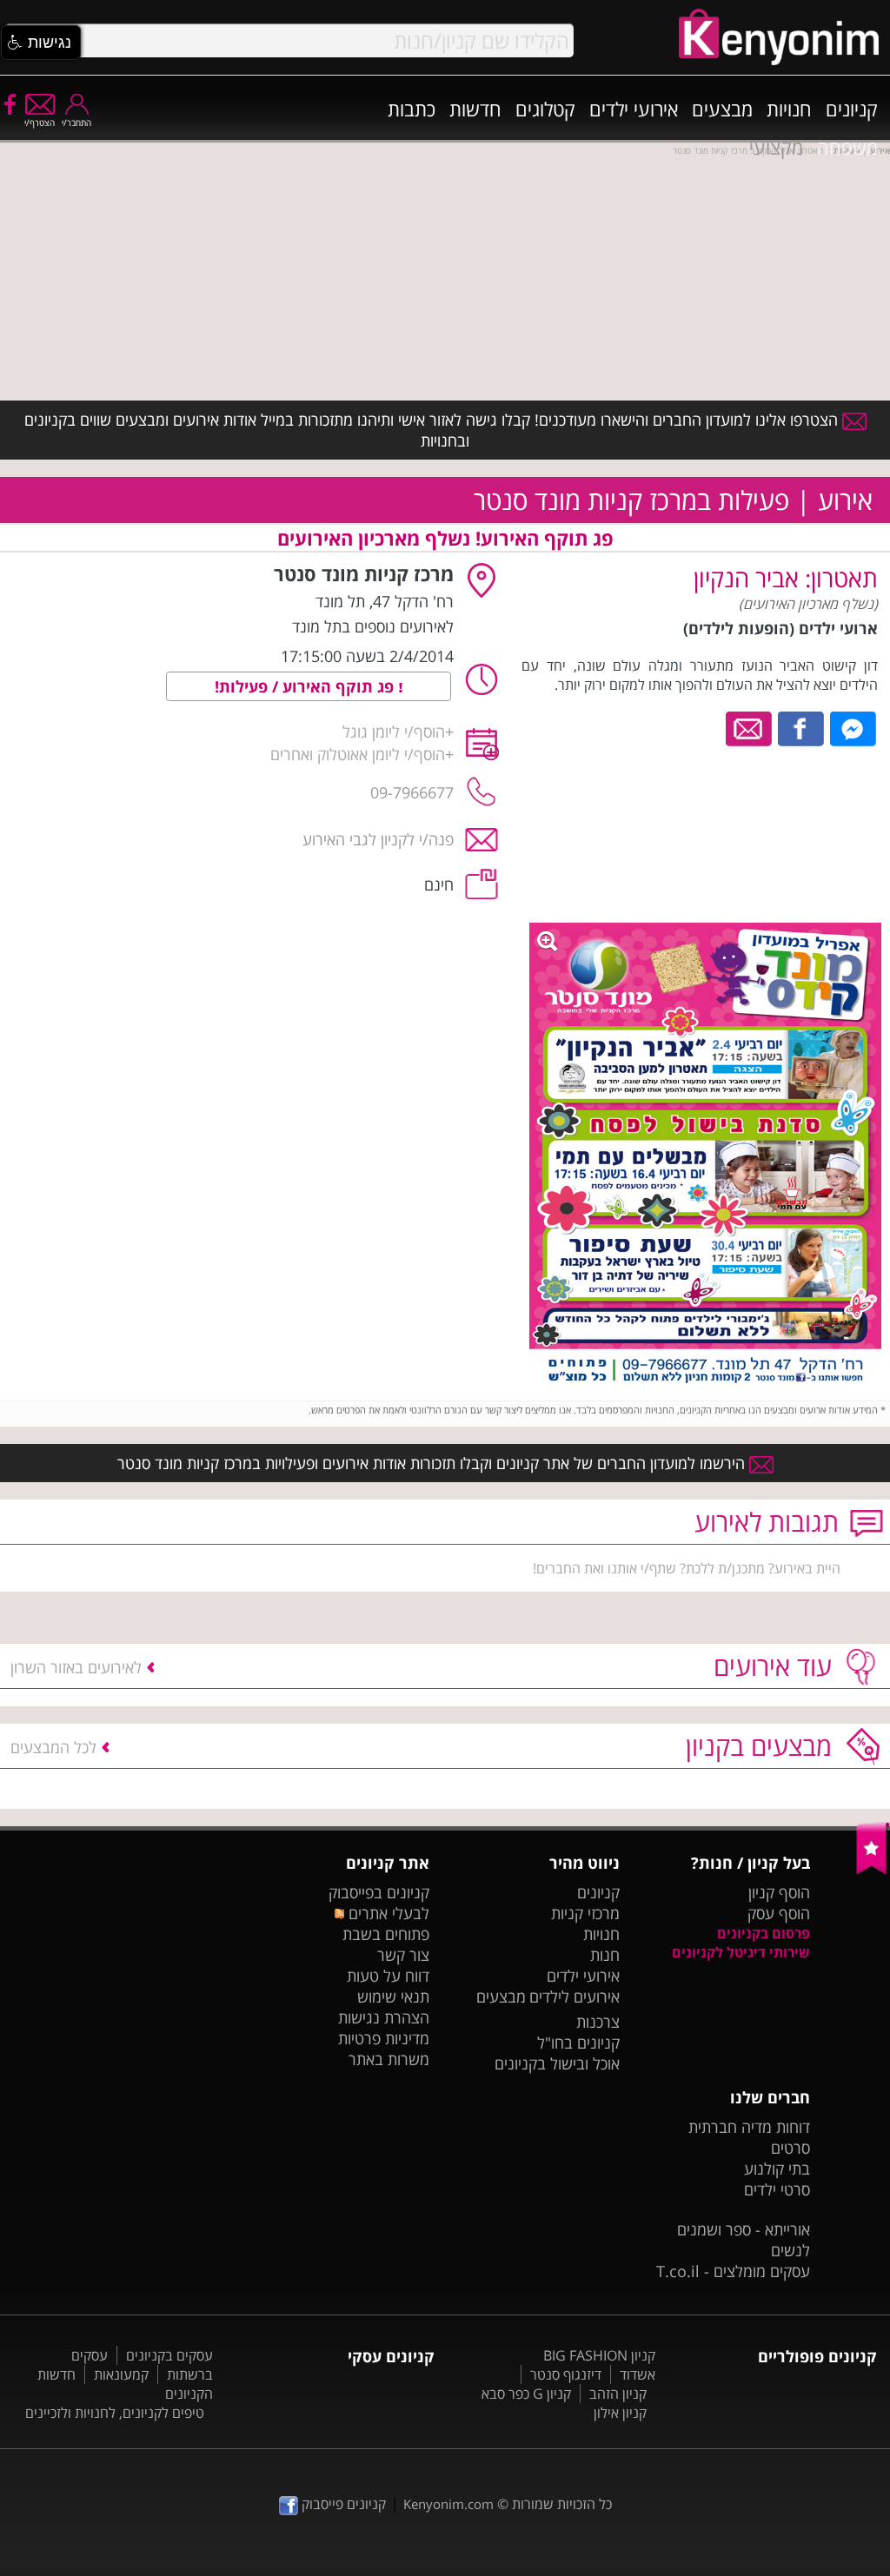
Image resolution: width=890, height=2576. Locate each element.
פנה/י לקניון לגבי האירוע (378, 839)
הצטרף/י (40, 123)
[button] (41, 43)
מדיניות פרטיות (384, 2038)
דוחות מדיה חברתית (749, 2127)
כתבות (412, 109)
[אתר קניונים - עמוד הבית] (873, 1871)
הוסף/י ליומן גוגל (394, 732)
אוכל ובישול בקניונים (557, 2063)
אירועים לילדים (575, 1997)
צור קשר (403, 1955)
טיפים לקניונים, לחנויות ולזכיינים (115, 2413)
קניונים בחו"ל (578, 2043)
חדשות (475, 109)
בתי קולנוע (777, 2169)
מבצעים (722, 109)
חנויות (789, 109)
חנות (605, 1955)
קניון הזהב (618, 2394)
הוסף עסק (779, 1913)
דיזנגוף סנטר (566, 2374)
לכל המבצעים (53, 1747)
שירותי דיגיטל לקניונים (741, 1952)
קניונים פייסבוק (342, 2504)
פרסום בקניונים (764, 1933)
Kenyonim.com (448, 2504)
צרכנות (598, 2022)
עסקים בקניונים (169, 2355)
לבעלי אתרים (387, 1913)
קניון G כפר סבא (526, 2394)
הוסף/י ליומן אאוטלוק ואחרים (358, 754)
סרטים (790, 2148)
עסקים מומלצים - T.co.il (733, 2271)
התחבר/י (76, 123)
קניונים (852, 109)
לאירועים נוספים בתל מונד (373, 626)
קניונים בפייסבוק (379, 1892)
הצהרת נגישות (384, 2017)
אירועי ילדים (634, 109)
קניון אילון (620, 2413)
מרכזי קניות (585, 1913)
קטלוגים (545, 109)
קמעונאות (121, 2374)
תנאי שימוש (393, 1997)
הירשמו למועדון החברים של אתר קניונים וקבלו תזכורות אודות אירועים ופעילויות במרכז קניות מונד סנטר (433, 1463)
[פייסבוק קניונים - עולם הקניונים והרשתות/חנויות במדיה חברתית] (9, 103)
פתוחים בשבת (386, 1934)
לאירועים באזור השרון (76, 1667)
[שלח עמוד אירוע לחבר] (750, 727)
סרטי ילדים (777, 2189)
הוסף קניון (779, 1892)
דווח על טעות (388, 1976)
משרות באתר (389, 2059)
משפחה (847, 147)
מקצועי (776, 147)
